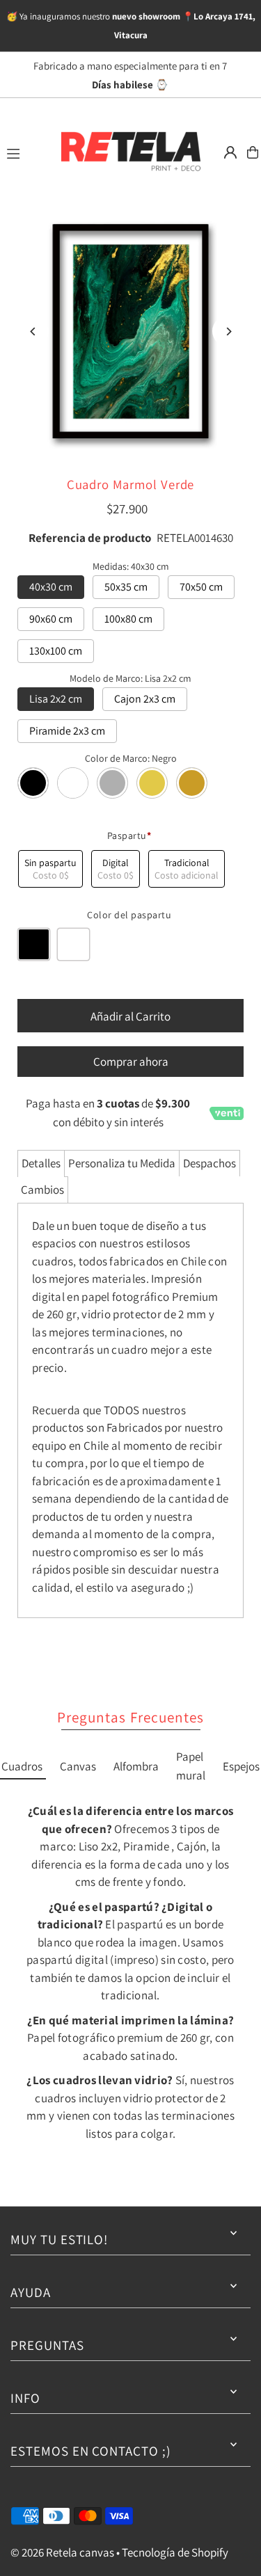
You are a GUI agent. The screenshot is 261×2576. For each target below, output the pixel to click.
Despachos (209, 1163)
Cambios (42, 1190)
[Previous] (33, 331)
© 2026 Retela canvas (62, 2552)
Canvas (78, 1766)
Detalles (41, 1163)
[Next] (228, 331)
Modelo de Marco (130, 678)
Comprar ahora (131, 1062)
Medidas (131, 566)
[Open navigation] (26, 152)
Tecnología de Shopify (175, 2552)
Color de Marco (131, 758)
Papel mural (191, 1766)
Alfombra (136, 1766)
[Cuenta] (230, 152)
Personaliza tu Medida (122, 1163)
